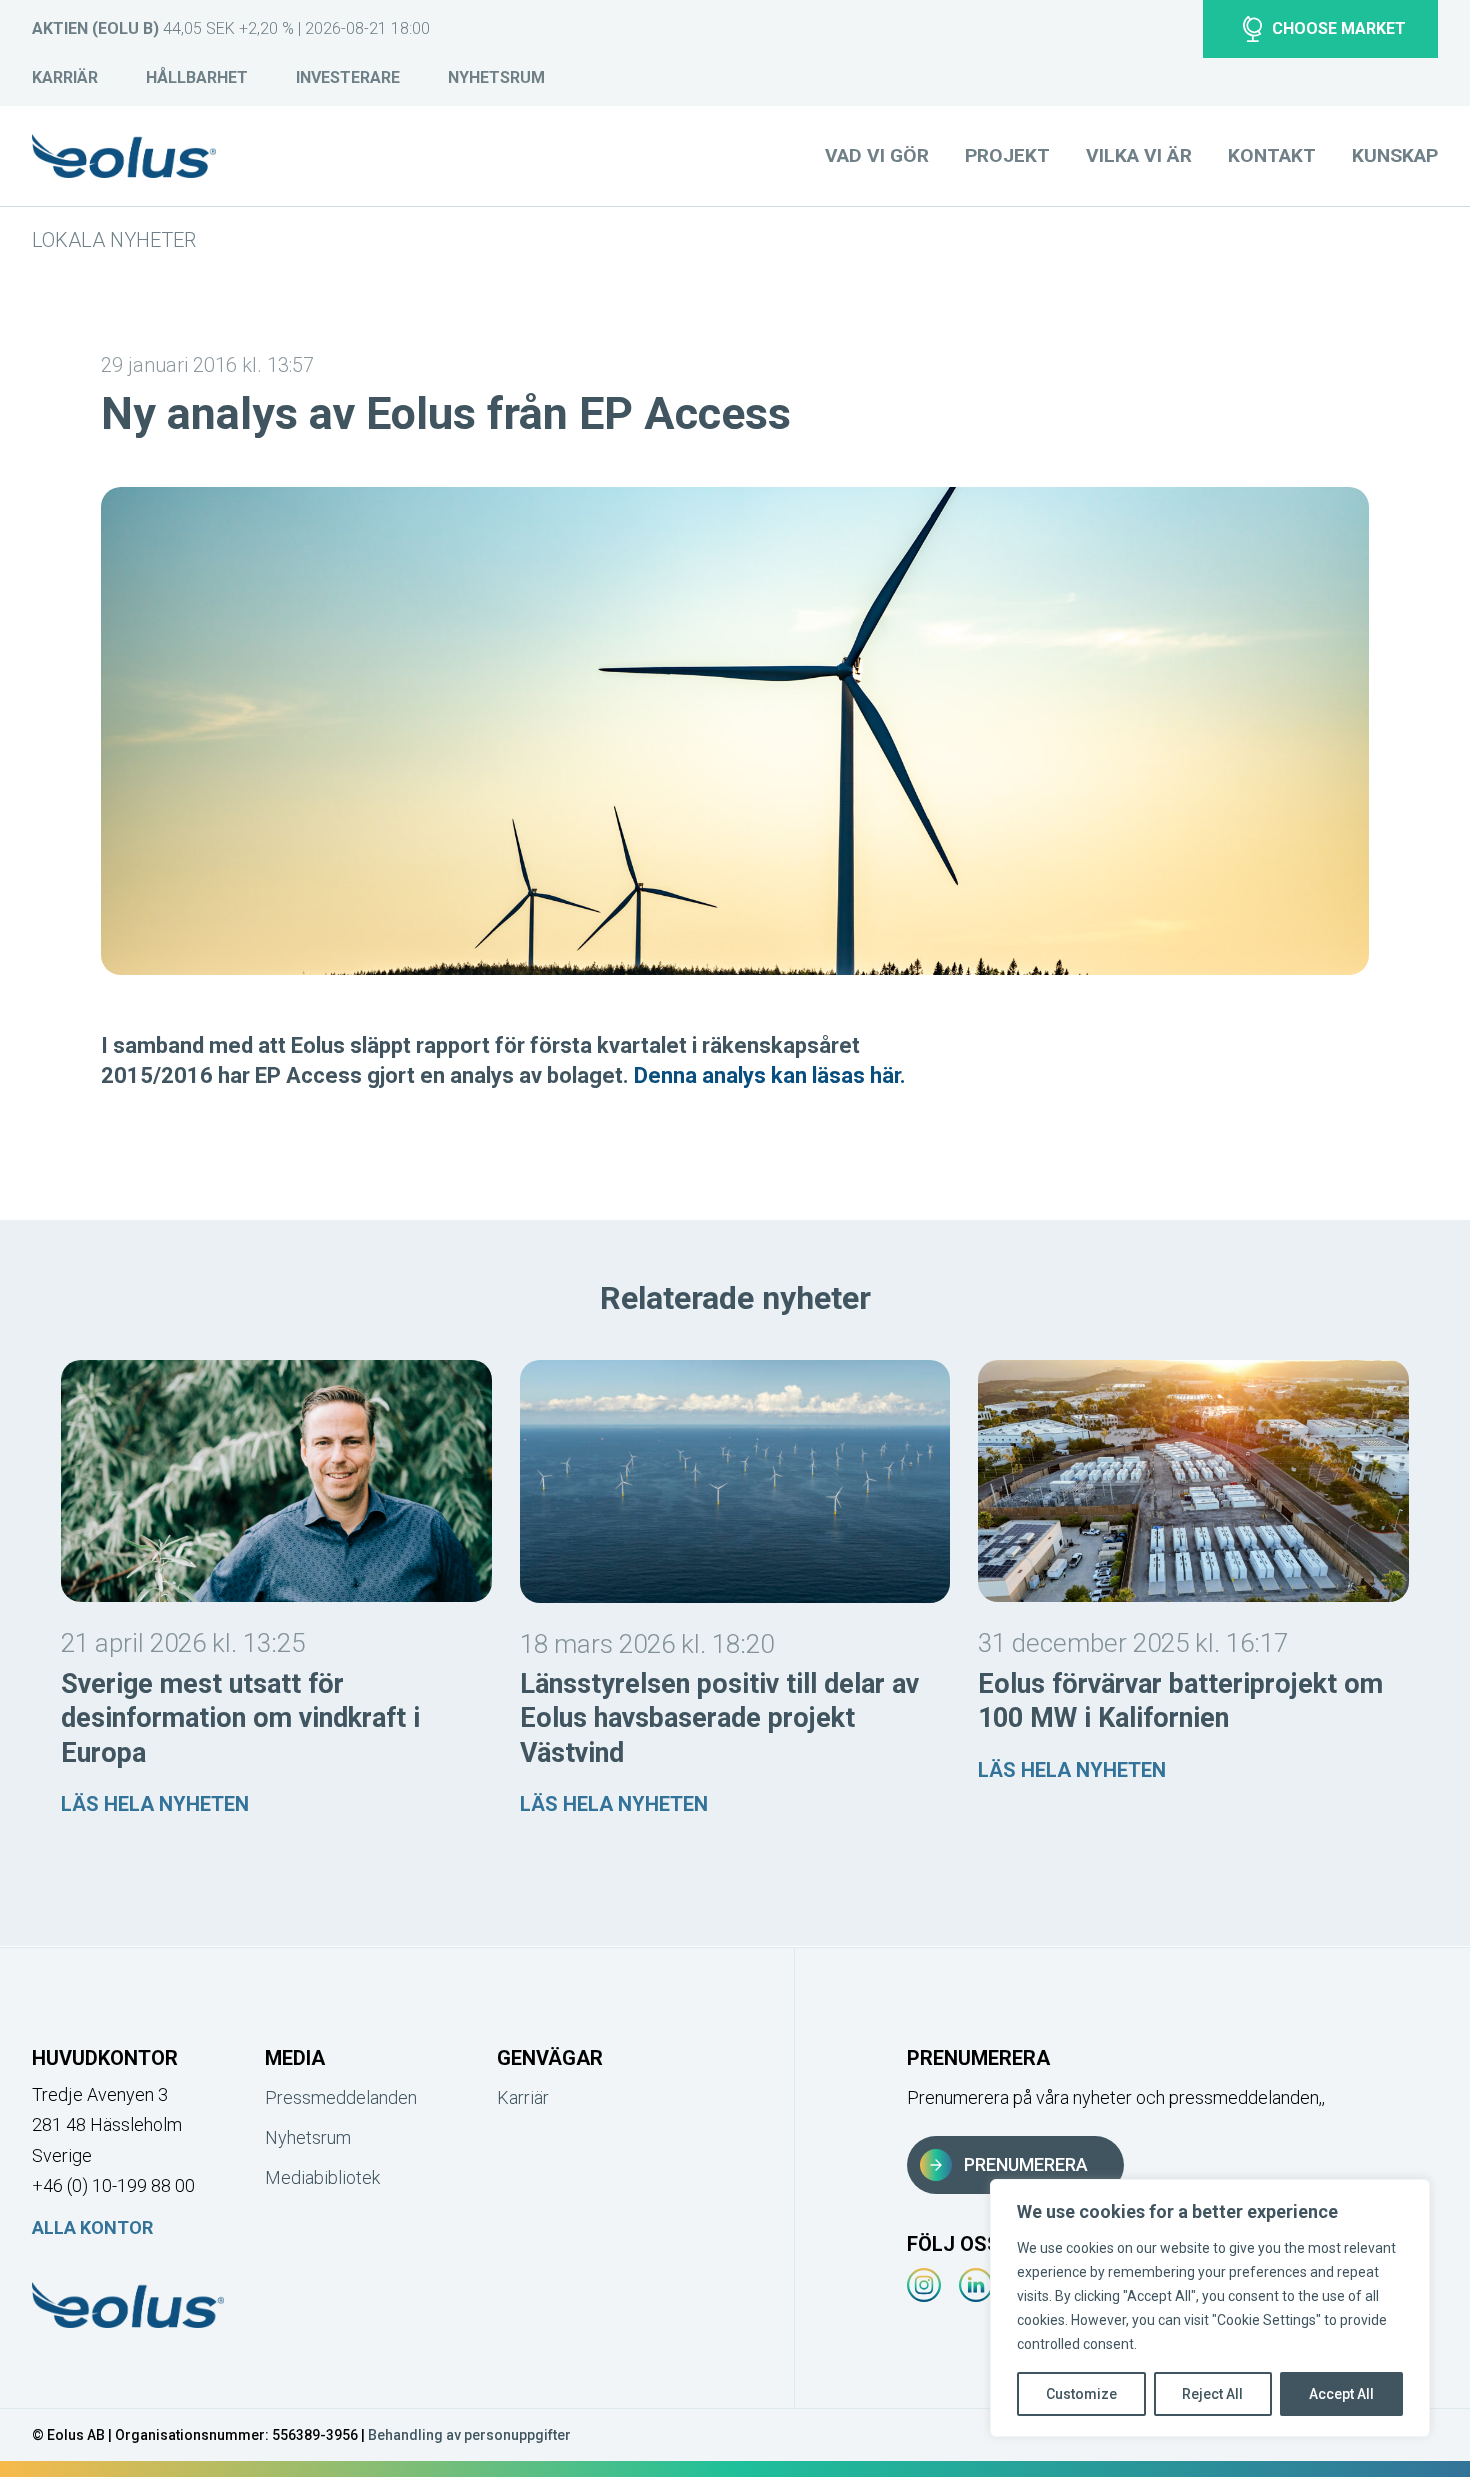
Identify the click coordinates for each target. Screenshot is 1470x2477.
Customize (1081, 2394)
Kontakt (1272, 155)
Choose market (1339, 28)
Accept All (1341, 2394)
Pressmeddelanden (341, 2097)
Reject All (1212, 2394)
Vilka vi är (1139, 155)
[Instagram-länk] (924, 2285)
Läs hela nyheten (155, 1804)
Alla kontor (92, 2227)
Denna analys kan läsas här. (770, 1075)
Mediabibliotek (322, 2177)
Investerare (348, 77)
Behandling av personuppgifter (469, 2435)
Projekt (1007, 155)
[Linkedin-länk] (976, 2285)
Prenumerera (1026, 2164)
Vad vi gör (877, 155)
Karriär (65, 77)
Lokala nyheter (114, 240)
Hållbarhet (197, 77)
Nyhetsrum (496, 77)
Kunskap (1395, 155)
